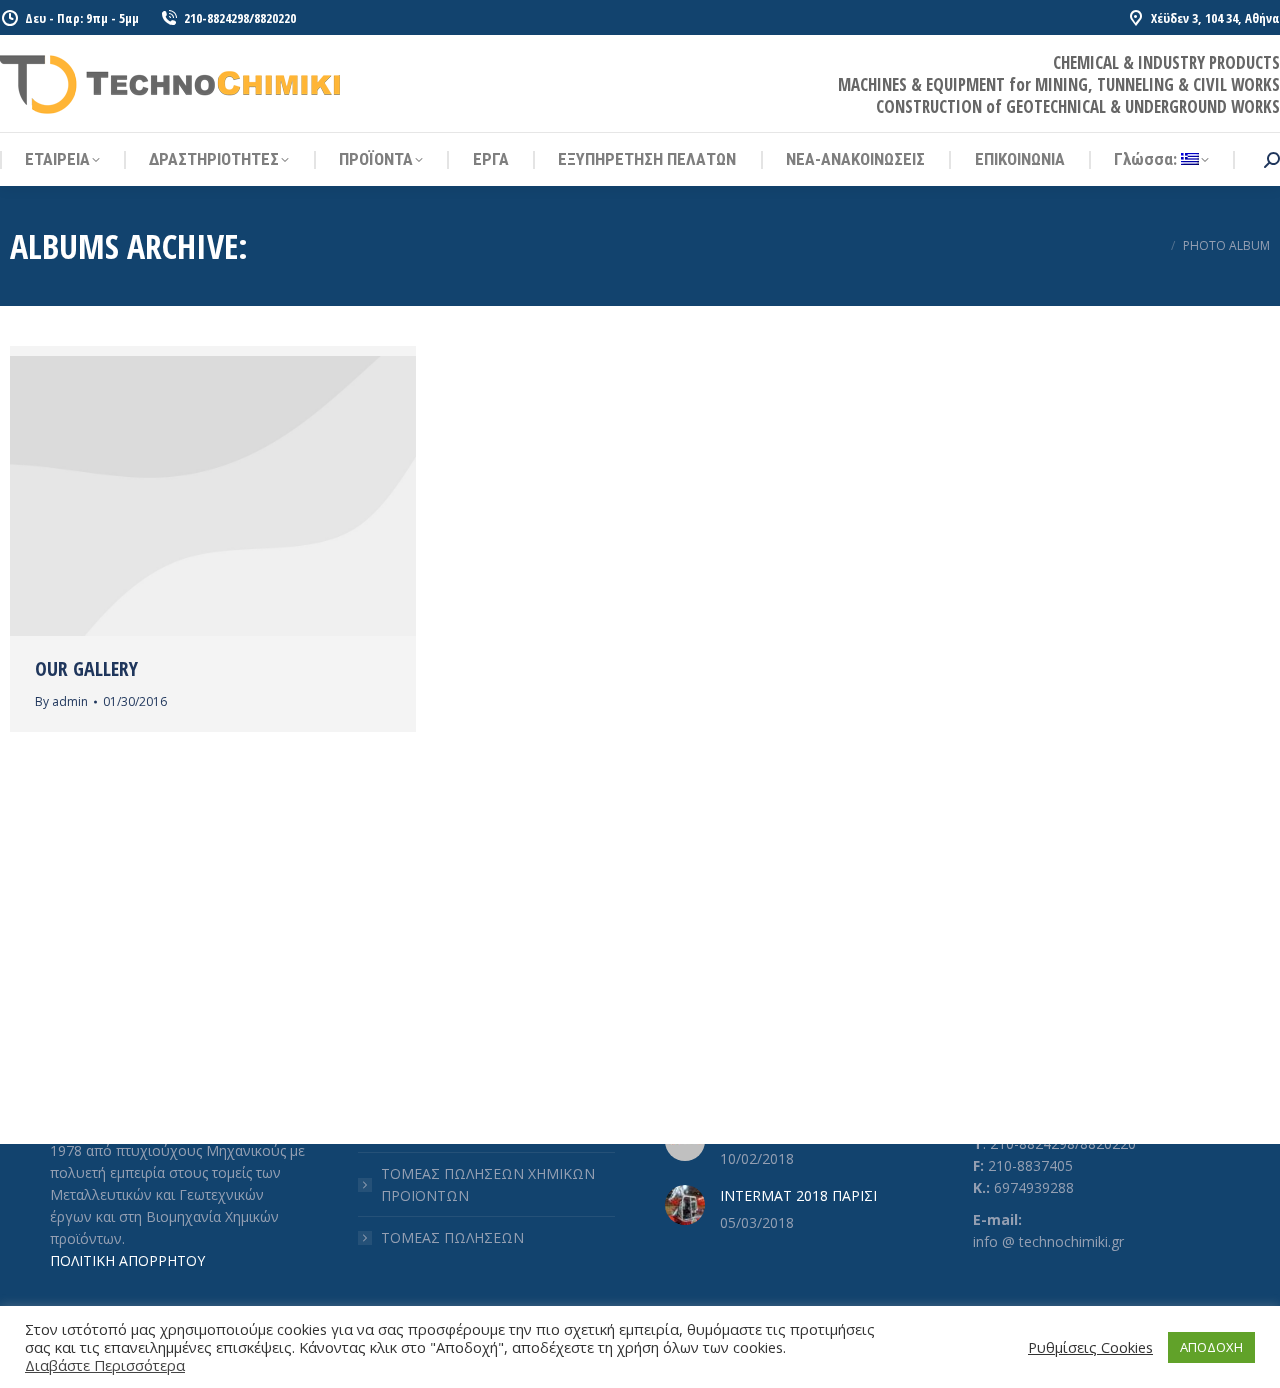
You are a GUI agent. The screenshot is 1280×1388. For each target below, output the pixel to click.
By (61, 701)
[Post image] (685, 1205)
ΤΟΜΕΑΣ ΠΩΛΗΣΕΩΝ (452, 1237)
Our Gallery (86, 669)
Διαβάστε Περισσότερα (105, 1365)
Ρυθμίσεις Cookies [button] (1090, 1347)
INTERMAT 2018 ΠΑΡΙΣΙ (798, 1195)
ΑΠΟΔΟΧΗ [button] (1211, 1347)
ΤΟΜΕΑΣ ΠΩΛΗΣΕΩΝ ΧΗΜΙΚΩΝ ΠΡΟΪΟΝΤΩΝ (488, 1184)
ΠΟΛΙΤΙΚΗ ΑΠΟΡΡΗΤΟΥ (127, 1260)
